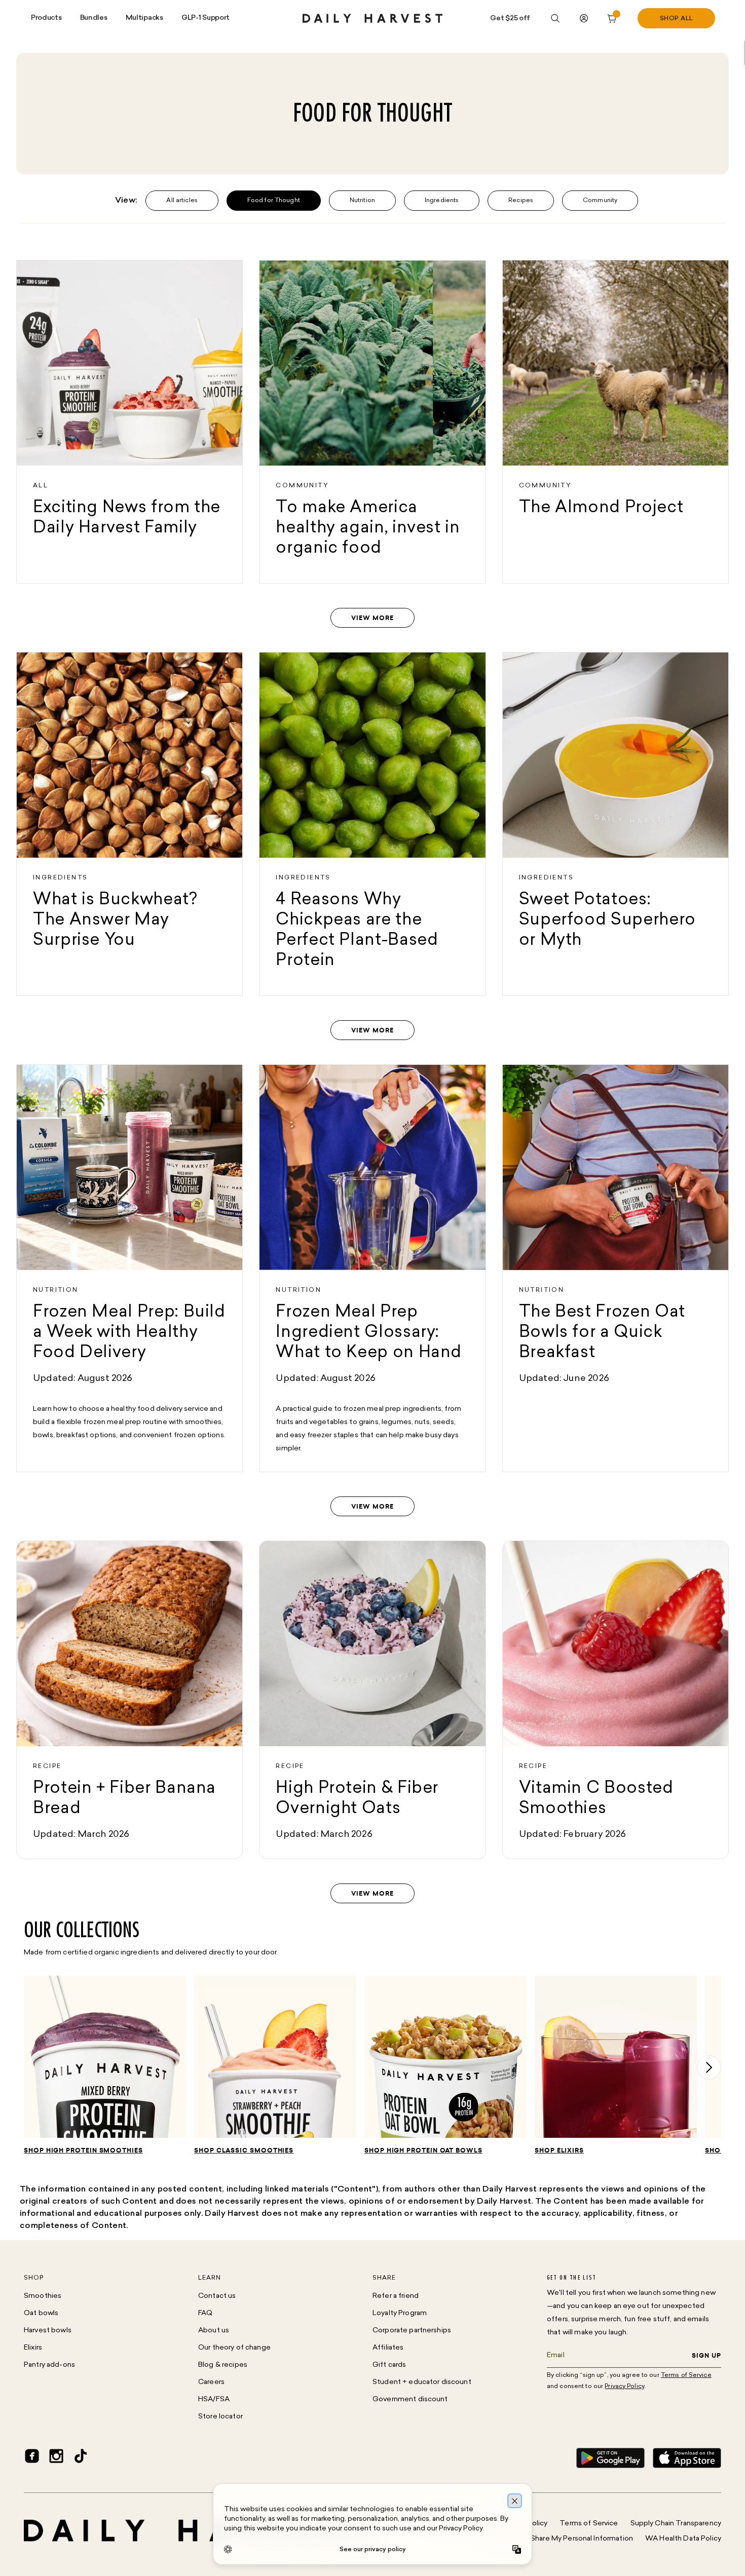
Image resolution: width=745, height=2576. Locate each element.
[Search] (555, 18)
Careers (211, 2382)
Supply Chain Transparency (676, 2524)
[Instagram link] (56, 2458)
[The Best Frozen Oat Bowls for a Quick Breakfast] (616, 1268)
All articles (182, 201)
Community (600, 201)
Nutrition (362, 201)
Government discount (410, 2399)
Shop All (677, 19)
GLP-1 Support (206, 18)
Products (46, 18)
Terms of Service (589, 2524)
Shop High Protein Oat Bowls (423, 2150)
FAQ (205, 2313)
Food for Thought (274, 201)
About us (214, 2331)
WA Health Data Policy (683, 2539)
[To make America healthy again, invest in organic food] (372, 422)
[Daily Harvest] (372, 18)
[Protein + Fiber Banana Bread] (129, 1700)
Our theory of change (234, 2348)
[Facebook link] (32, 2458)
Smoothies (43, 2296)
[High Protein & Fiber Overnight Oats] (372, 1700)
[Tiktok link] (81, 2458)
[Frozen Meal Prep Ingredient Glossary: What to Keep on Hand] (372, 1268)
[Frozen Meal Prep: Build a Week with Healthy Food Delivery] (129, 1268)
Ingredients (442, 201)
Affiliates (388, 2348)
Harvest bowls (48, 2331)
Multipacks (144, 18)
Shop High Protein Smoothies (83, 2150)
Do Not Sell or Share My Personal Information (557, 2539)
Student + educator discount (422, 2382)
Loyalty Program (400, 2313)
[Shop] (105, 2061)
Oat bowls (41, 2313)
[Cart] (612, 18)
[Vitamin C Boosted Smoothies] (616, 1700)
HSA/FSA (214, 2399)
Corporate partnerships (412, 2331)
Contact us (217, 2296)
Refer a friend (396, 2296)
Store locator (220, 2417)
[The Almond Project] (616, 422)
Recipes (521, 201)
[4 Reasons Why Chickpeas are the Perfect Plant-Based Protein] (372, 824)
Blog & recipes (223, 2365)
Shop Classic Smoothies (244, 2150)
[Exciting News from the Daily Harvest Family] (129, 422)
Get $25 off (510, 18)
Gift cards (389, 2365)
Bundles (94, 18)
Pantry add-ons (49, 2365)
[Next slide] (709, 2067)
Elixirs (33, 2348)
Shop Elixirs (559, 2150)
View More (372, 618)
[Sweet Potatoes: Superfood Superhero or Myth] (616, 824)
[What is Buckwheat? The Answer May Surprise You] (129, 824)
